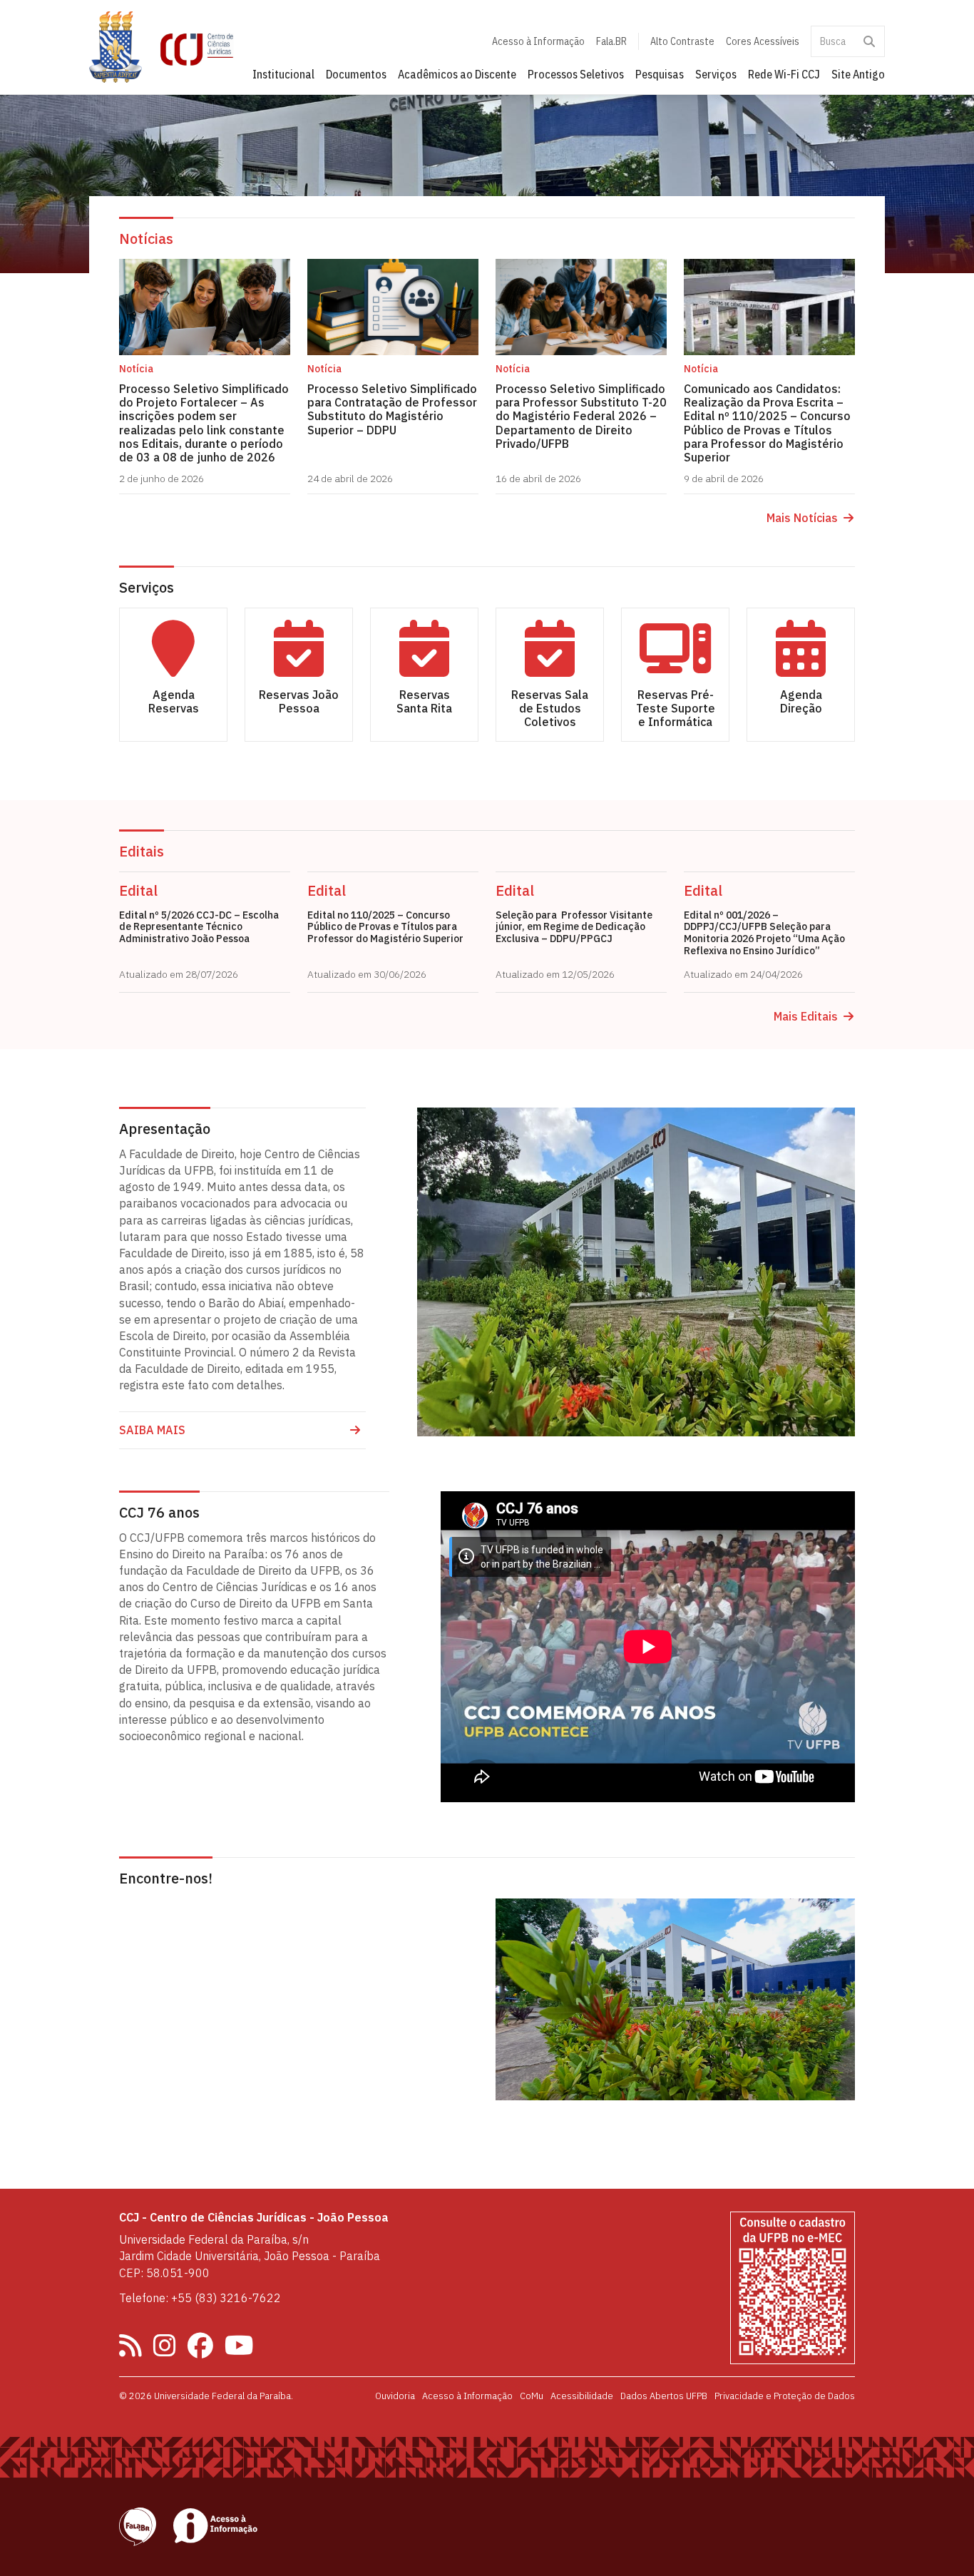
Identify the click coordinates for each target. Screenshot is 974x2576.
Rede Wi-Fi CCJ (784, 74)
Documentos (356, 74)
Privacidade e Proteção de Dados (785, 2396)
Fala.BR (611, 41)
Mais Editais (806, 1017)
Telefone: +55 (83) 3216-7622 (200, 2298)
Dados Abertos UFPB (664, 2396)
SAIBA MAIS (152, 1430)
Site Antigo (858, 74)
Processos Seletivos (576, 74)
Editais (142, 851)
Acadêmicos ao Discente (457, 74)
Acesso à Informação (538, 41)
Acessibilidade (582, 2396)
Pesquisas (660, 74)
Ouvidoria (395, 2396)
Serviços (716, 74)
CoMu (532, 2396)
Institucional (283, 74)
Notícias (146, 239)
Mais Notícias (802, 518)
